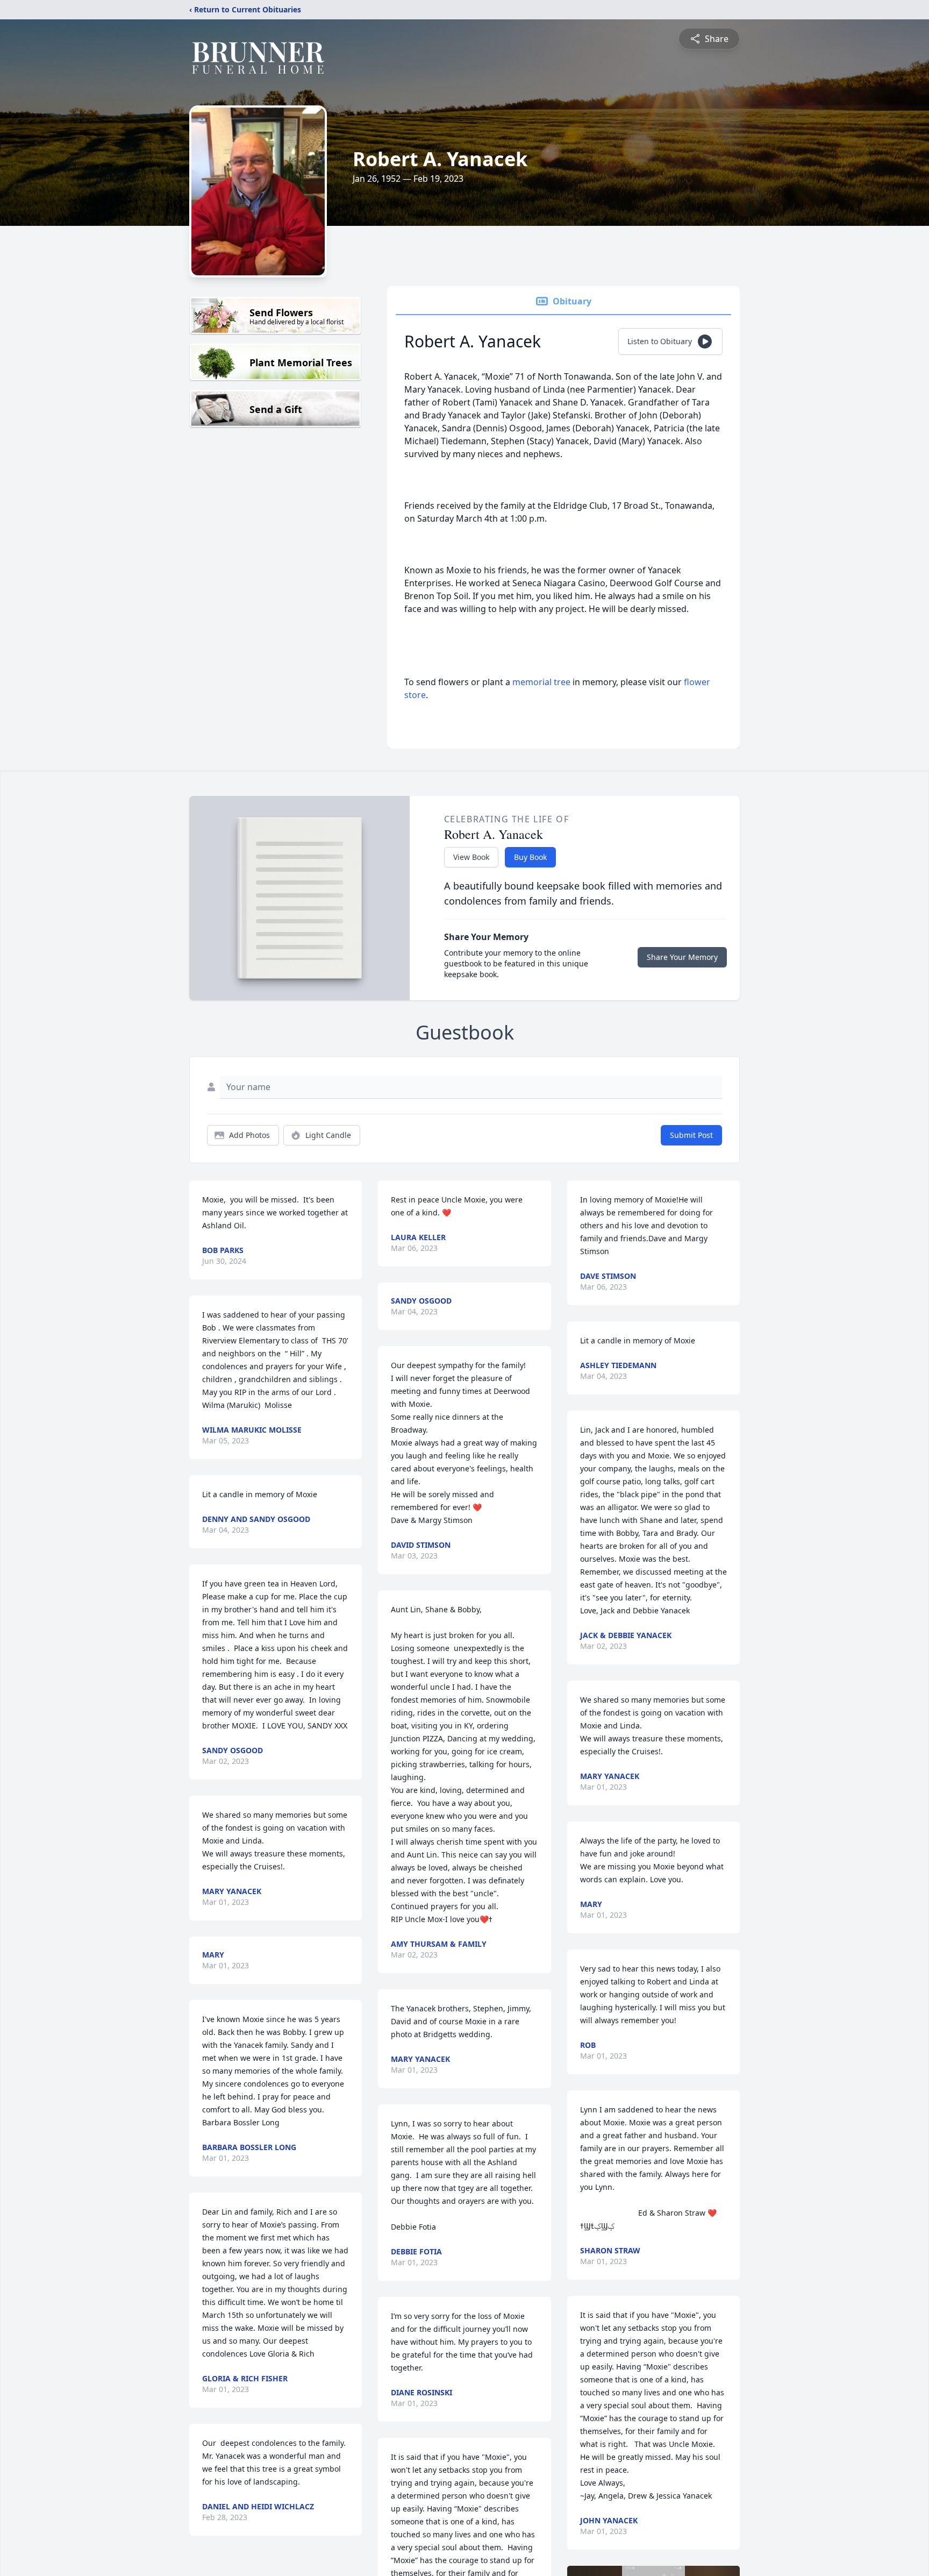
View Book (471, 857)
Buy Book (530, 857)
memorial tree (541, 682)
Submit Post (691, 1135)
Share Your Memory (682, 957)
